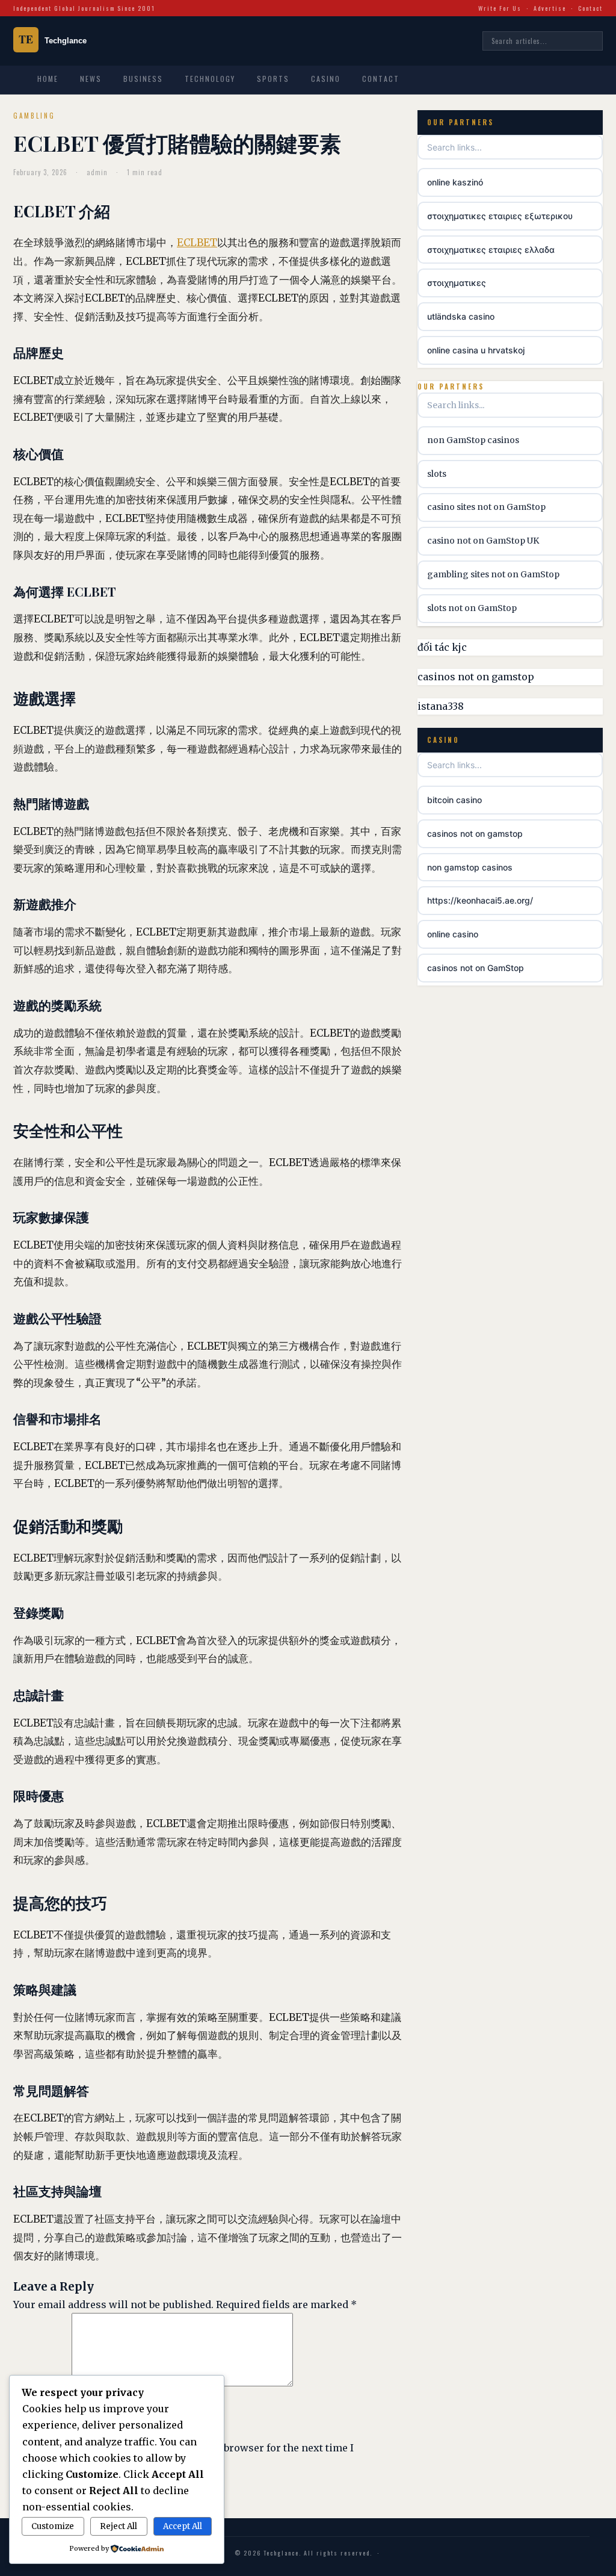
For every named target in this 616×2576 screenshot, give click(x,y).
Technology (210, 79)
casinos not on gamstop (476, 677)
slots (437, 474)
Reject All (119, 2526)
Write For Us (500, 8)
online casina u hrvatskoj (476, 350)
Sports (273, 79)
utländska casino (461, 316)
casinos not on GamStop (476, 968)
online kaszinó (455, 182)
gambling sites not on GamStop (493, 574)
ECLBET (197, 243)
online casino (453, 934)
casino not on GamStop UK (483, 541)
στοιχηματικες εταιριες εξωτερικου (500, 216)
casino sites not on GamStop (486, 507)
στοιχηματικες (457, 283)
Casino (326, 79)
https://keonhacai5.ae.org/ (480, 900)
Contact (590, 8)
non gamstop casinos (470, 867)
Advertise (550, 8)
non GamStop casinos (473, 440)
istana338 (441, 706)
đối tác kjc (442, 647)
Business (143, 79)
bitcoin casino (454, 800)
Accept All (183, 2526)
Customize (53, 2526)
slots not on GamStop (472, 608)
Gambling (34, 116)
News (91, 79)
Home (48, 79)
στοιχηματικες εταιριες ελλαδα (491, 250)
